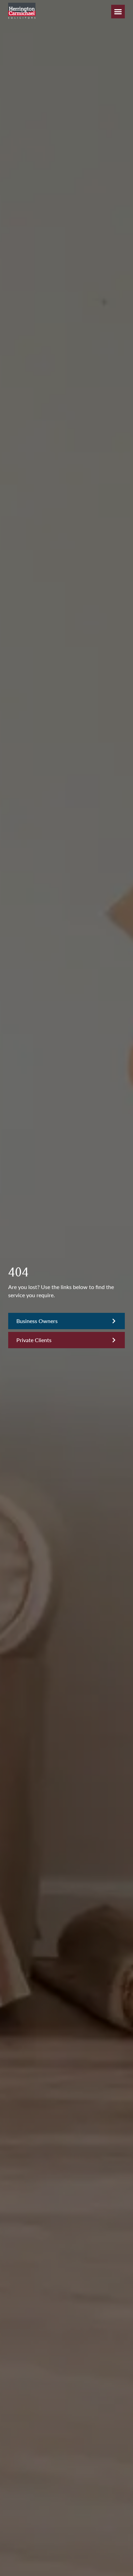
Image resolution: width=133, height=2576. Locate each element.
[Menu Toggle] (118, 12)
